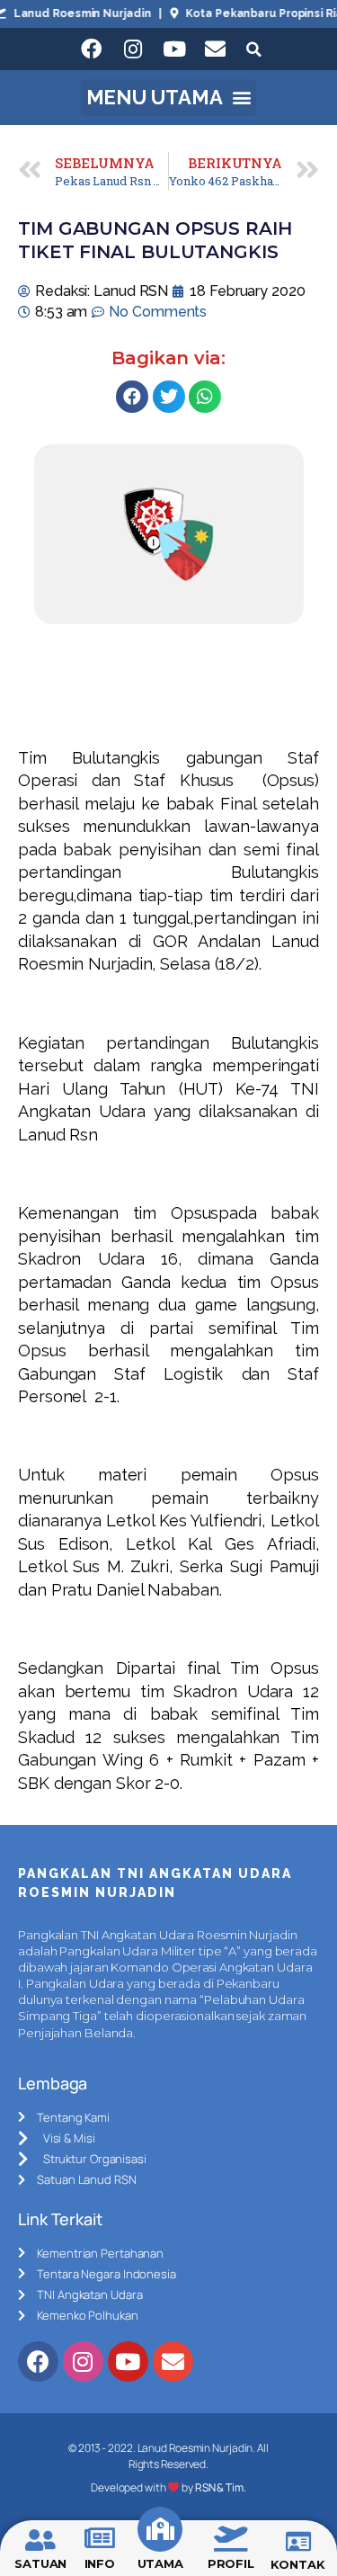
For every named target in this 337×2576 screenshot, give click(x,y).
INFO (100, 2563)
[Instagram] (133, 49)
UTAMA (161, 2563)
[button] (168, 98)
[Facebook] (92, 49)
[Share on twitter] (169, 397)
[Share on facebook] (132, 397)
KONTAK (297, 2564)
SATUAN (40, 2563)
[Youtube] (174, 49)
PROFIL (231, 2563)
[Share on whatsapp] (205, 397)
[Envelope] (216, 49)
